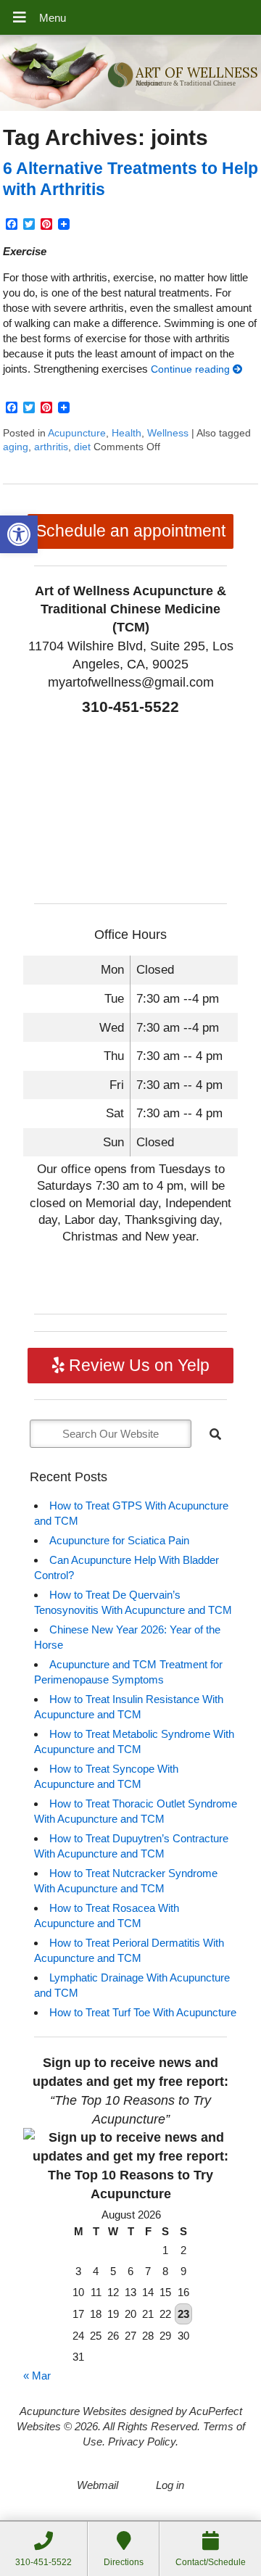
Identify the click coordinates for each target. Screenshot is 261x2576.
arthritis (51, 447)
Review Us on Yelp (137, 1366)
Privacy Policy (142, 2442)
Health (127, 433)
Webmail (98, 2485)
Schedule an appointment (130, 531)
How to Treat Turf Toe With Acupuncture (143, 2012)
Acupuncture (77, 433)
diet (82, 447)
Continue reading (192, 369)
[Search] (215, 1434)
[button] (19, 534)
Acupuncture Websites (73, 2411)
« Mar (37, 2376)
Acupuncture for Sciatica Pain (119, 1540)
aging (16, 447)
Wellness (168, 433)
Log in (170, 2485)
